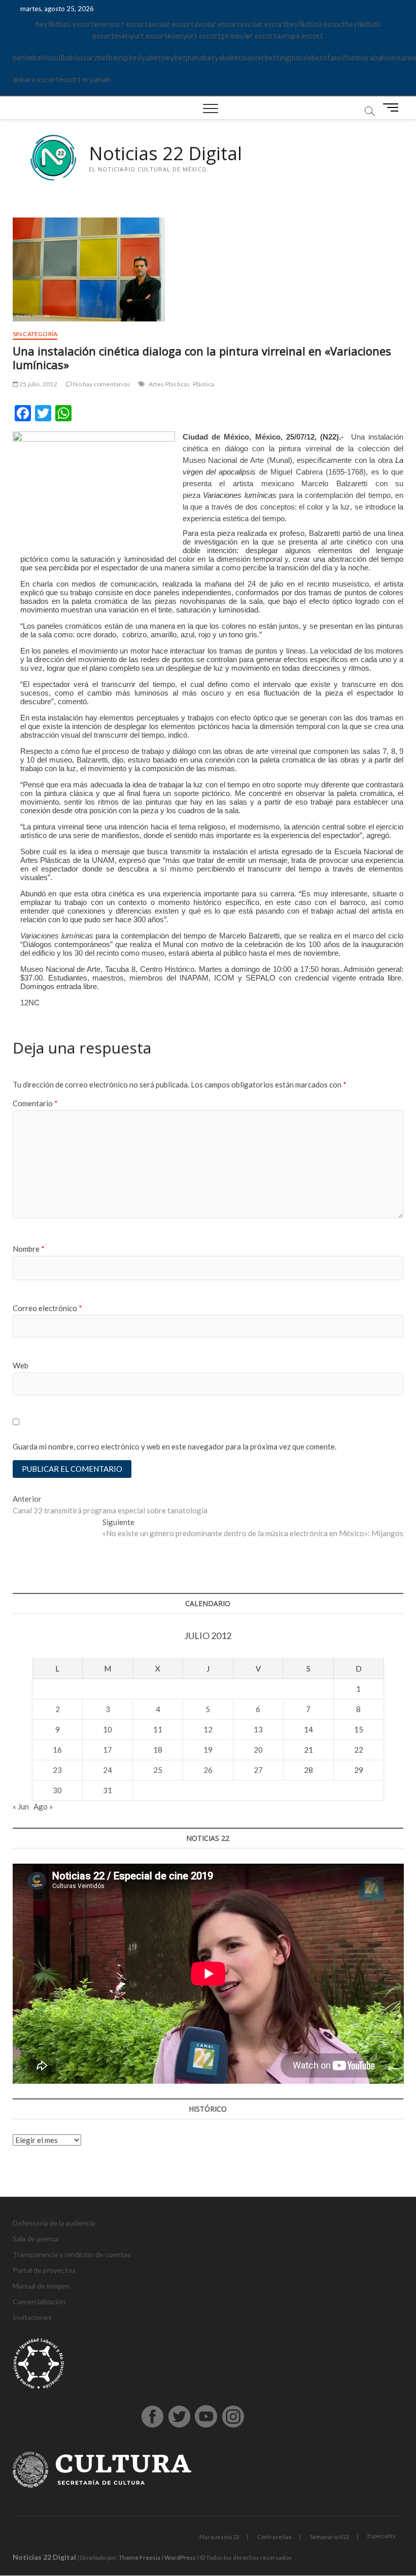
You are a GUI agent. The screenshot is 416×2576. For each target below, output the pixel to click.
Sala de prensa (36, 2239)
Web (21, 1365)
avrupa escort (300, 35)
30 (57, 1790)
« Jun (21, 1806)
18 (158, 1750)
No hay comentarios (101, 384)
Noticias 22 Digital (165, 154)
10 (108, 1729)
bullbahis (65, 57)
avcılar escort (171, 24)
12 (208, 1729)
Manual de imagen (41, 2286)
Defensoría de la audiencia (54, 2223)
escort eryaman (85, 79)
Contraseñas (274, 2537)
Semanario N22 (330, 2537)
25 (158, 1770)
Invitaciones (32, 2317)
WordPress (180, 2557)
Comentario (35, 1103)
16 (57, 1750)
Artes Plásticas (169, 384)
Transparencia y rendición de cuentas (72, 2254)
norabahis (375, 57)
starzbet (94, 57)
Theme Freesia (140, 2557)
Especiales (382, 2536)
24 (108, 1770)
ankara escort (36, 79)
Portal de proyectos (44, 2270)
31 (108, 1790)
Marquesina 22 (219, 2537)
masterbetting (266, 57)
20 (258, 1750)
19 (208, 1750)
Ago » (43, 1806)
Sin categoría (35, 334)
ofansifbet (340, 57)
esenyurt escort (121, 24)
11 (158, 1729)
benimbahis (31, 57)
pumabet (200, 57)
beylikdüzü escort (65, 24)
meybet (173, 57)
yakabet (228, 57)
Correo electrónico (47, 1308)
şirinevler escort (249, 35)
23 (57, 1770)
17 (108, 1750)
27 (258, 1770)
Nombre (29, 1249)
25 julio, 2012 (38, 384)
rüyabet (148, 57)
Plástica (204, 384)
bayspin (122, 57)
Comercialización (39, 2301)
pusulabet (306, 57)
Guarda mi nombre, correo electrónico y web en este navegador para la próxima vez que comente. (175, 1446)
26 (208, 1770)
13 (258, 1729)
